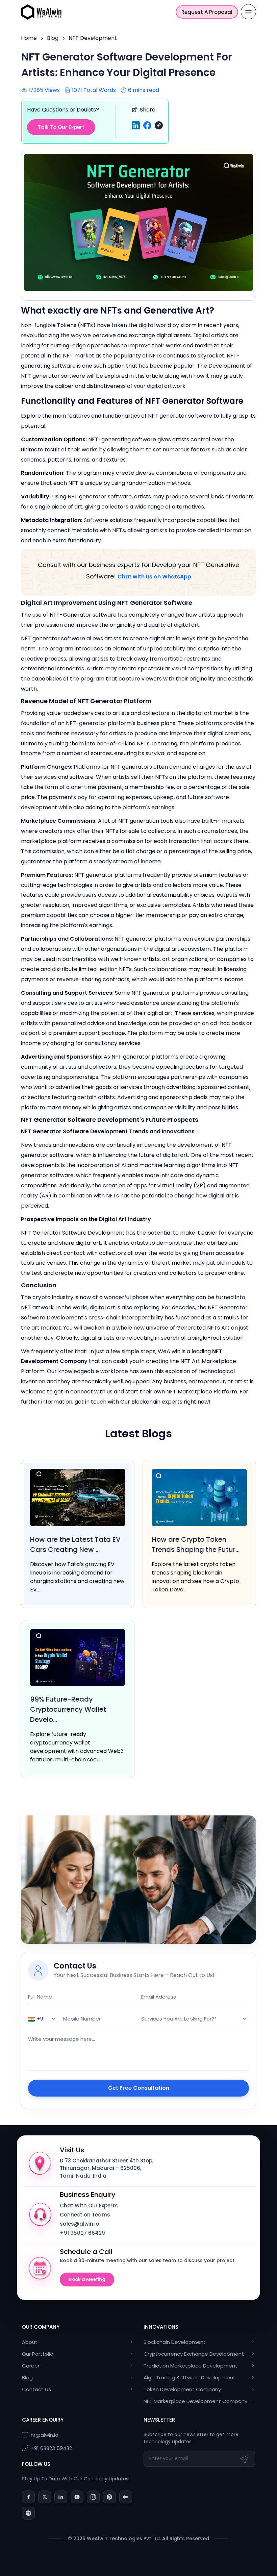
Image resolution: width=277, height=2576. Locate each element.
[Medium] (126, 2497)
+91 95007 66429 (82, 2233)
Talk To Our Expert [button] (61, 127)
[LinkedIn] (61, 2497)
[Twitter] (45, 2497)
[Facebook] (28, 2497)
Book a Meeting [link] (87, 2280)
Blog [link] (53, 38)
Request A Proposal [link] (207, 12)
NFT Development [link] (93, 38)
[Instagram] (93, 2497)
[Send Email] (245, 2459)
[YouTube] (77, 2497)
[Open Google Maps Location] (40, 2163)
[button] (159, 125)
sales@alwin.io (79, 2224)
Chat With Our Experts (89, 2206)
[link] (41, 11)
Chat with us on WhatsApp (154, 577)
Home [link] (29, 38)
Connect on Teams (85, 2215)
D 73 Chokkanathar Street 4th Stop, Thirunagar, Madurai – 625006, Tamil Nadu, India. (107, 2168)
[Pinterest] (109, 2497)
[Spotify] (28, 2513)
